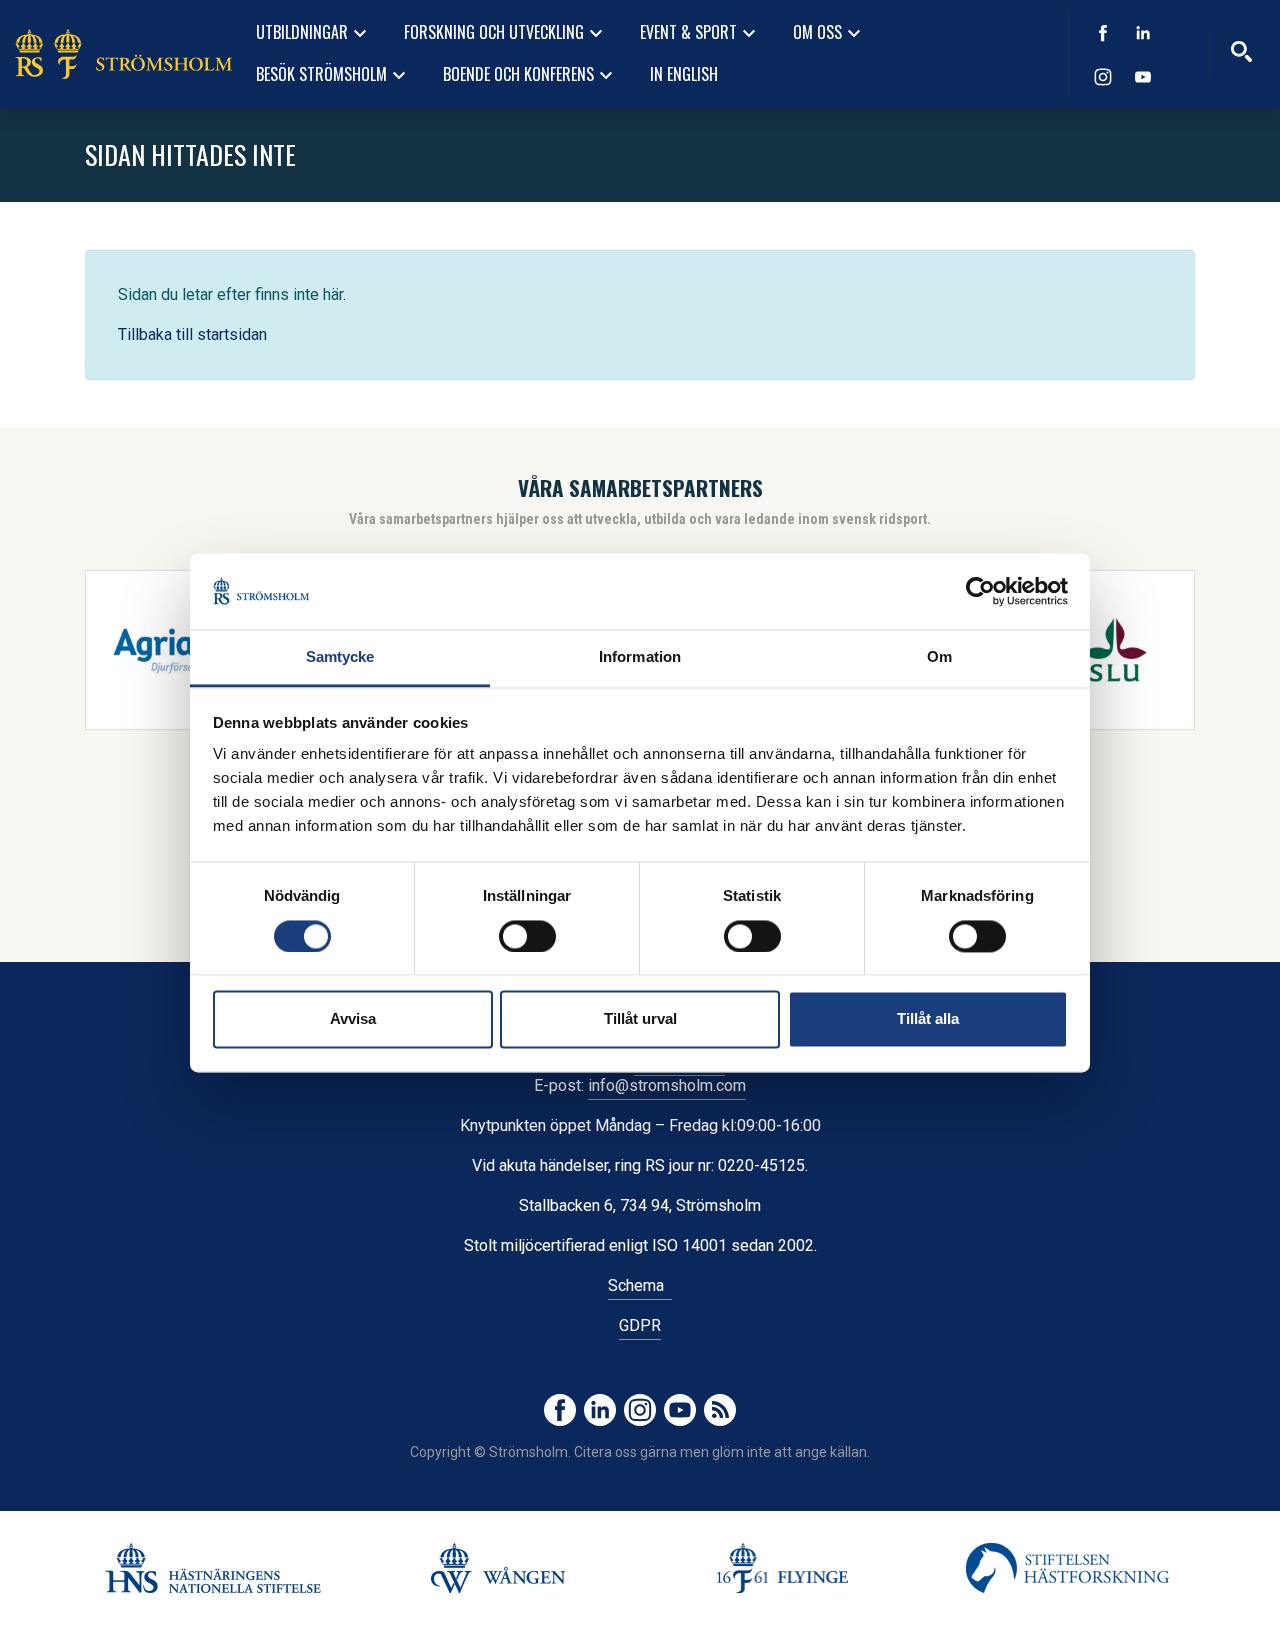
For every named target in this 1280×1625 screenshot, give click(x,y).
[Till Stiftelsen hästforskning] (212, 1568)
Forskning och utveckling (506, 33)
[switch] (527, 936)
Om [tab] (939, 657)
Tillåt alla (928, 1019)
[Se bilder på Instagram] (1103, 77)
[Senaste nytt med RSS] (720, 1410)
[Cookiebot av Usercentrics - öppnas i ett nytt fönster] (980, 591)
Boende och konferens (530, 75)
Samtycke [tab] (340, 657)
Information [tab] (640, 657)
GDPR (640, 1325)
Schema (640, 1285)
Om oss (829, 33)
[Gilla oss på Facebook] (1103, 33)
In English (684, 74)
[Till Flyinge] (782, 1568)
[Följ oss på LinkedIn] (1143, 33)
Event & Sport (700, 33)
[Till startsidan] (123, 54)
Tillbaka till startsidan (192, 334)
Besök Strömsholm (333, 75)
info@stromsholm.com (667, 1085)
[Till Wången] (497, 1568)
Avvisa (353, 1019)
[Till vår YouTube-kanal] (1143, 77)
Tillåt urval (640, 1019)
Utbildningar (314, 33)
